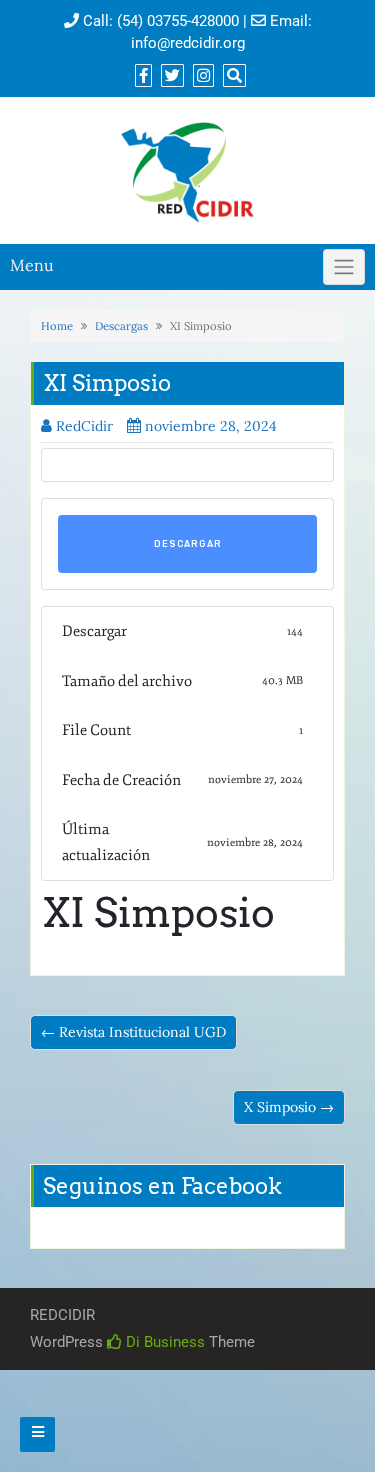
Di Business (163, 1342)
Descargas (121, 326)
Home (57, 326)
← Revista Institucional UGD (133, 1032)
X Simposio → (289, 1107)
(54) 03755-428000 (178, 21)
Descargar (188, 544)
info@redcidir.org (188, 43)
